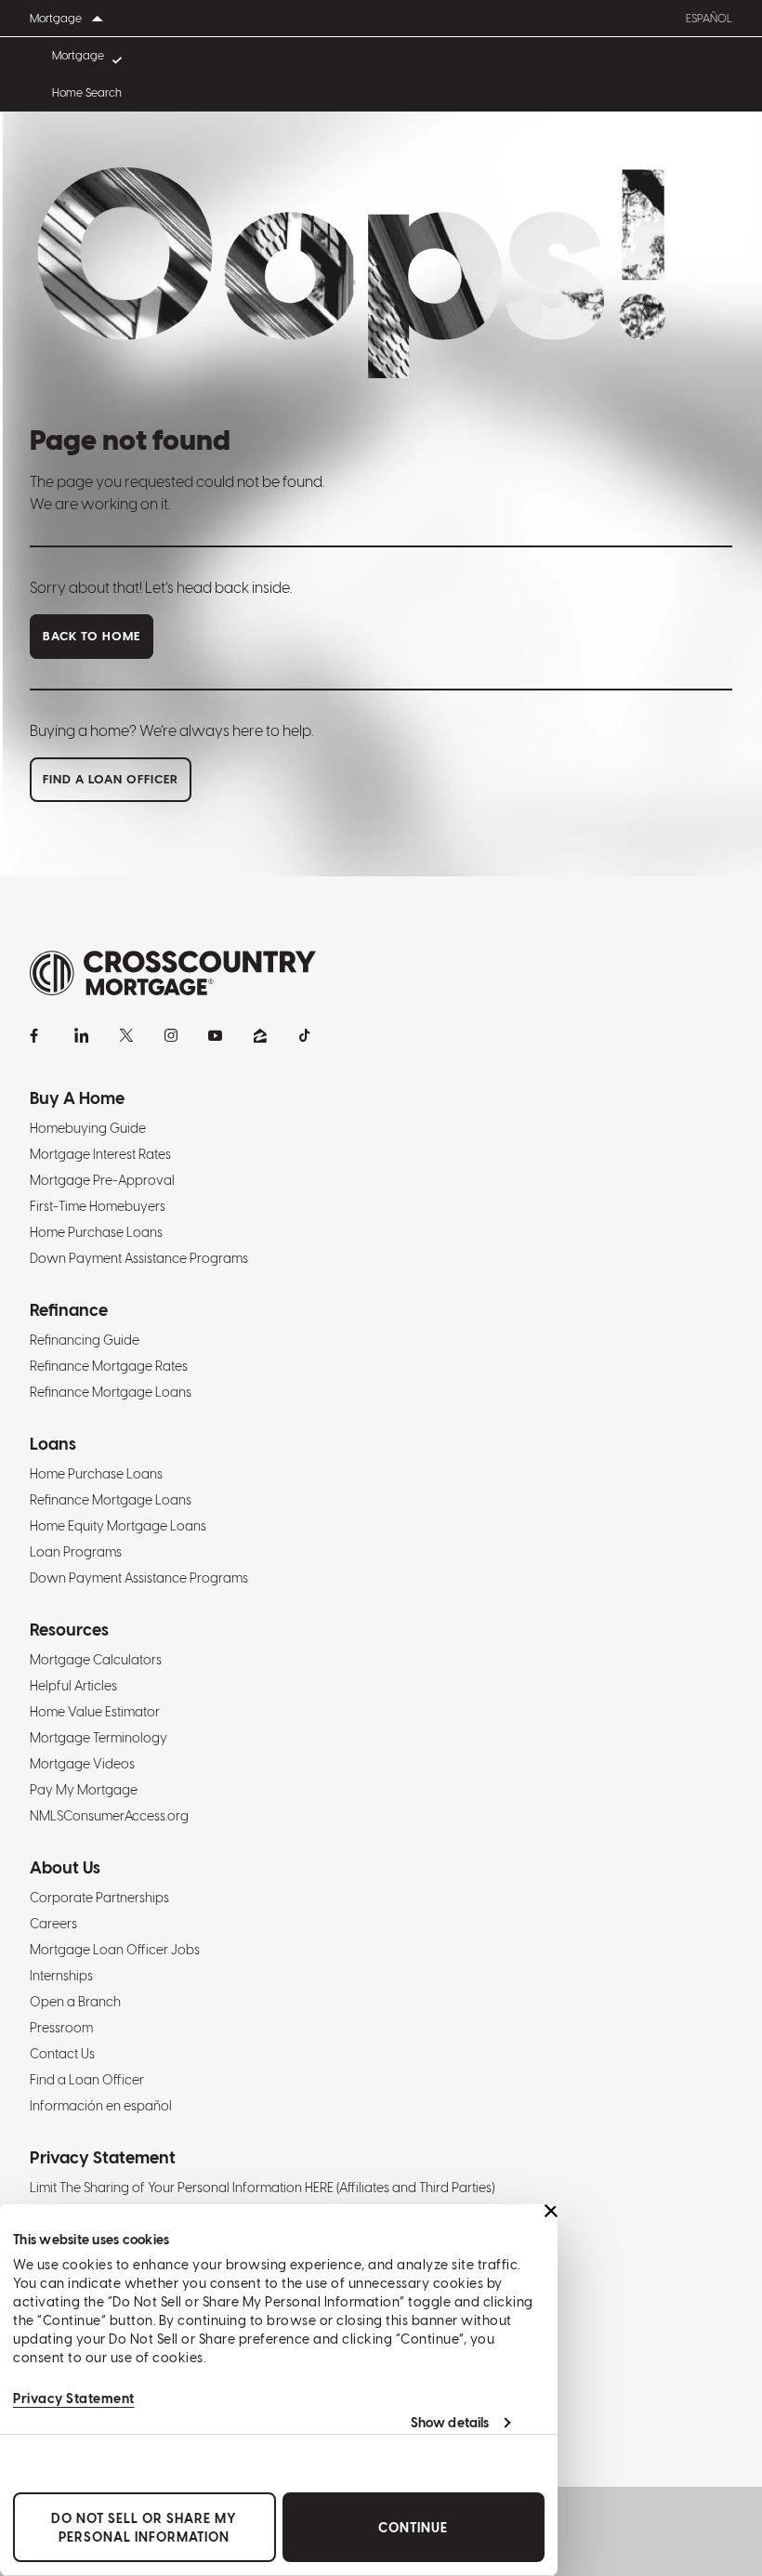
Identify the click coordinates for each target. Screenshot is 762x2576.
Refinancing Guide (85, 1340)
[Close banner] (551, 2211)
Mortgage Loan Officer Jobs (115, 1950)
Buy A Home (77, 1098)
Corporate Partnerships (99, 1898)
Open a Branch (75, 2002)
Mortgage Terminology (99, 1738)
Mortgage (78, 56)
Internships (61, 1976)
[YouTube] (216, 1035)
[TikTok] (305, 1035)
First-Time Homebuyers (98, 1206)
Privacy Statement (74, 2399)
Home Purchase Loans (96, 1232)
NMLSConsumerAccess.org (109, 1816)
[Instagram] (171, 1035)
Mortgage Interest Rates (100, 1154)
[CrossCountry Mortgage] (173, 973)
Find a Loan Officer (87, 2080)
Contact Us (62, 2054)
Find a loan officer (111, 779)
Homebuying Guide (88, 1128)
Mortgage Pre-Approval (102, 1180)
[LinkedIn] (82, 1035)
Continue (413, 2528)
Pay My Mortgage (84, 1790)
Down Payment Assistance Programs (139, 1258)
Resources (69, 1630)
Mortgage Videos (82, 1764)
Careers (53, 1924)
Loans (53, 1444)
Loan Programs (76, 1552)
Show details (450, 2423)
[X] (126, 1035)
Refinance (69, 1310)
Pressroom (61, 2028)
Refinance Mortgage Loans (111, 1392)
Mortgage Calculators (96, 1660)
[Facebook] (37, 1035)
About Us (65, 1867)
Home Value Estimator (95, 1712)
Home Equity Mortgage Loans (118, 1526)
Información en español (101, 2106)
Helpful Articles (73, 1686)
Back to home (92, 636)
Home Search (87, 93)
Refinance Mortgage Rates (109, 1366)
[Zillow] (260, 1035)
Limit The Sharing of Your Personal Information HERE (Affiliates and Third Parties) (262, 2188)
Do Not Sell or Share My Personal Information (144, 2528)
